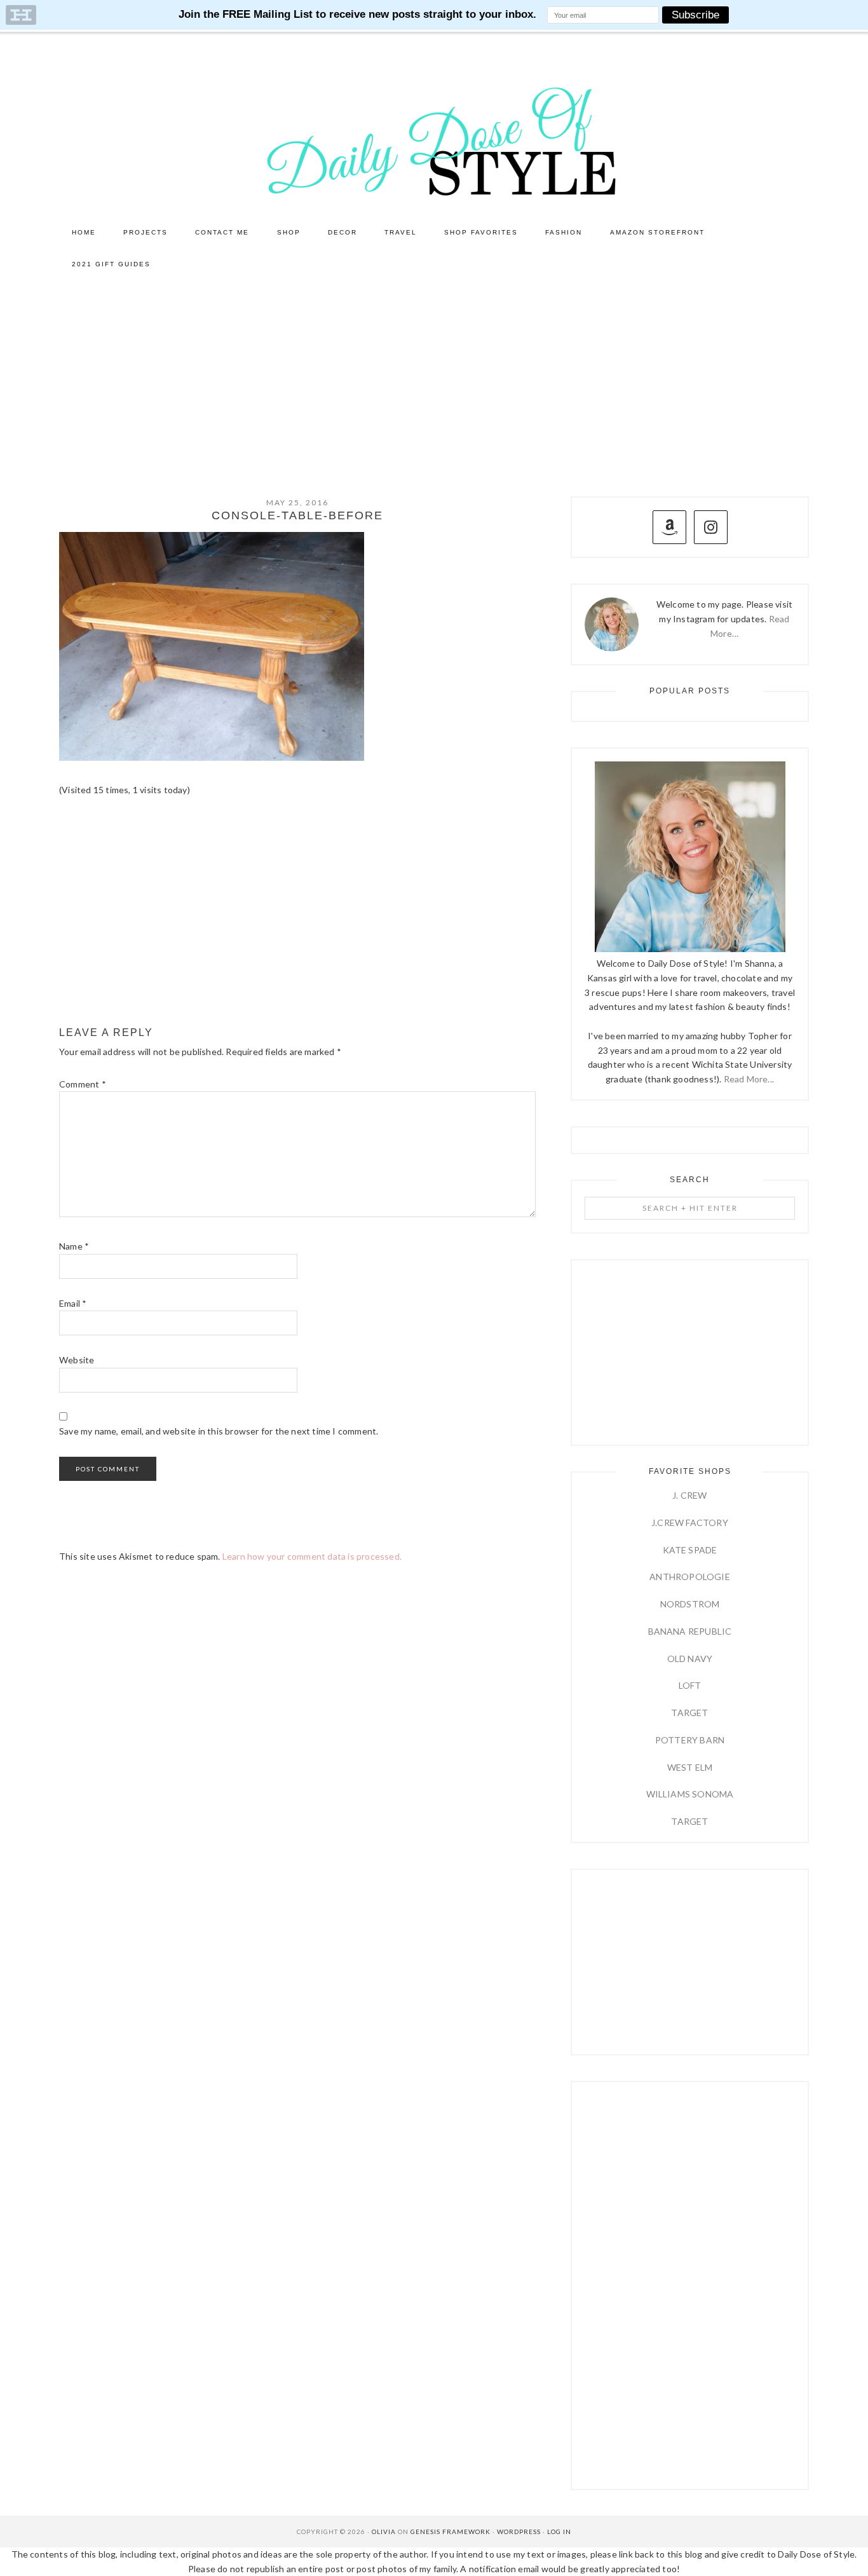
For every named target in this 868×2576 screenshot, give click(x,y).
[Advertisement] (434, 376)
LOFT (690, 1685)
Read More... (749, 1079)
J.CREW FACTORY (690, 1523)
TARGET (689, 1713)
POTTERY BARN (690, 1740)
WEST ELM (690, 1767)
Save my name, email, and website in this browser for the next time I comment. (219, 1431)
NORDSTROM (690, 1604)
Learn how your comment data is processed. (312, 1556)
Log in (559, 2532)
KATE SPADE (690, 1550)
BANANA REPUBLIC (690, 1631)
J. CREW (689, 1495)
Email (73, 1303)
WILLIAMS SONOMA (690, 1794)
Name (74, 1246)
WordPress (519, 2532)
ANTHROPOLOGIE (690, 1577)
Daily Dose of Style (434, 140)
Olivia (384, 2532)
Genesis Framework (451, 2532)
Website (77, 1360)
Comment (83, 1084)
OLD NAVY (690, 1659)
